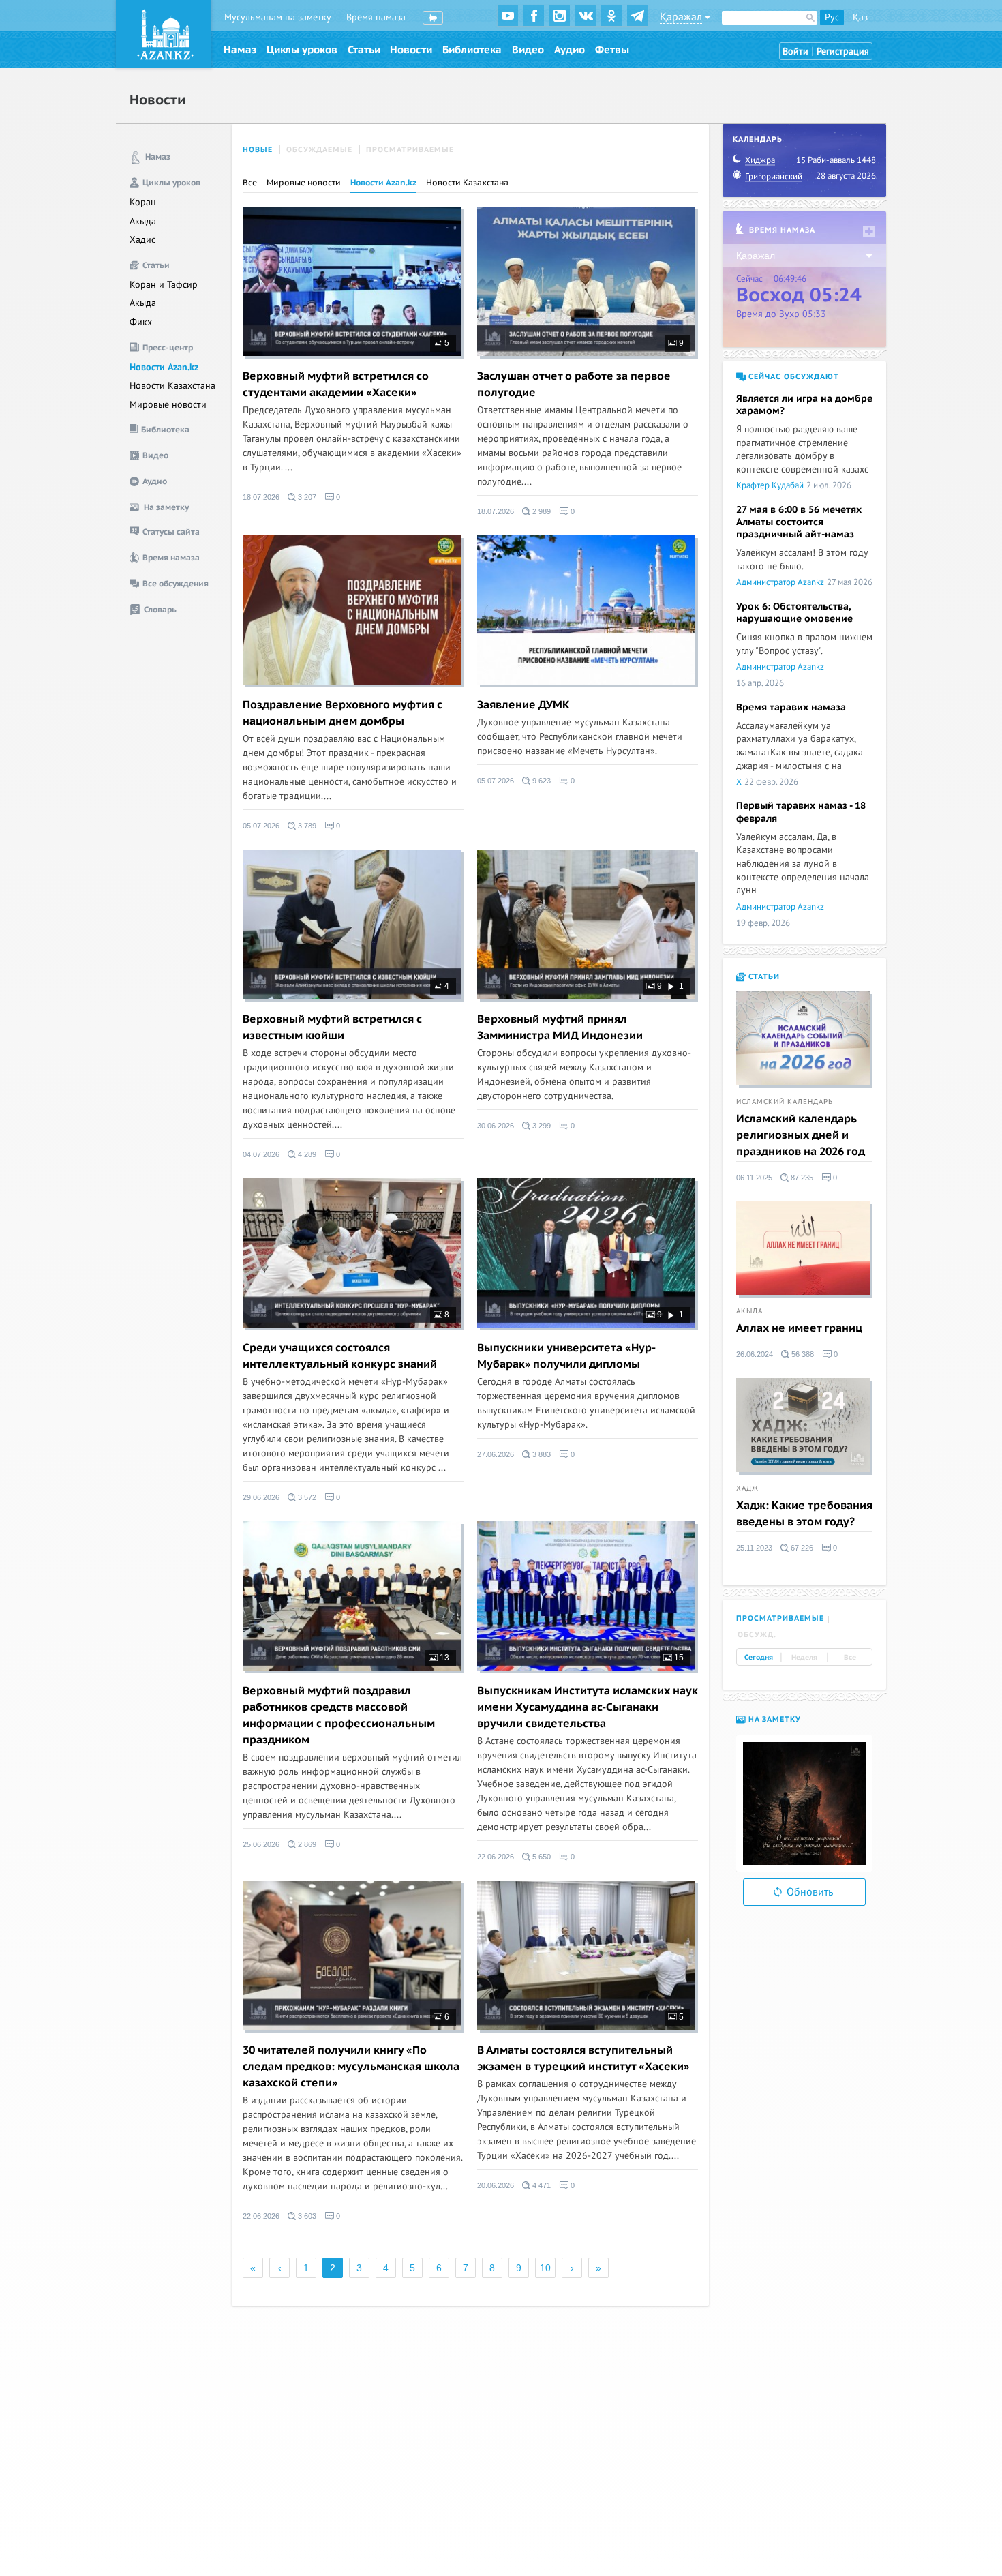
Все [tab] (850, 1658)
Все (250, 183)
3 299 (541, 1126)
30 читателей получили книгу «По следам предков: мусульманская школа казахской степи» (351, 2067)
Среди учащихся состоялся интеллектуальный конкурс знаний (340, 1356)
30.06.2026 (496, 1126)
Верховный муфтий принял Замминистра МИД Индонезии (560, 1028)
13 (443, 1658)
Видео (528, 50)
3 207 (306, 497)
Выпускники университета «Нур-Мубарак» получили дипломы (566, 1356)
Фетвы (612, 50)
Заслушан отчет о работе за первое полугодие (574, 385)
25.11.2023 (754, 1548)
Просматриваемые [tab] (780, 1618)
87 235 (801, 1178)
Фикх (141, 322)
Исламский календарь (785, 1102)
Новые (258, 150)
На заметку (773, 1719)
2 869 (306, 1844)
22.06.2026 (496, 1857)
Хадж (747, 1488)
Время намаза (376, 17)
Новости (411, 50)
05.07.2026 (261, 826)
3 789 (306, 826)
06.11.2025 (754, 1178)
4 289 (306, 1154)
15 (678, 1658)
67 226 (801, 1548)
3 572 (306, 1497)
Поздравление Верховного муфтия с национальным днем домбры (343, 713)
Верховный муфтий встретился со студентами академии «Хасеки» (336, 385)
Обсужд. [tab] (757, 1635)
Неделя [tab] (804, 1658)
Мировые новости (168, 405)
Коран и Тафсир (164, 285)
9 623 (541, 781)
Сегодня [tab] (759, 1658)
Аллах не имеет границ (799, 1328)
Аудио (570, 50)
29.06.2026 (261, 1497)
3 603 (306, 2216)
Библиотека (472, 50)
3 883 (541, 1454)
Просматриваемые (410, 150)
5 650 (541, 1857)
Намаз (240, 50)
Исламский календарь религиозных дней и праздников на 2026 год (801, 1135)
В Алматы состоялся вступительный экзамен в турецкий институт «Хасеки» (583, 2058)
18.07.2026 (261, 497)
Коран (143, 202)
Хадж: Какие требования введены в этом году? (804, 1514)
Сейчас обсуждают (792, 377)
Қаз (860, 17)
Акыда (143, 221)
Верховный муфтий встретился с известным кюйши (332, 1028)
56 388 (802, 1354)
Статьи (364, 50)
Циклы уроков (302, 50)
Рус (832, 17)
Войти (795, 51)
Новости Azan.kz (164, 367)
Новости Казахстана (172, 386)
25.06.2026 (261, 1844)
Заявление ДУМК (523, 705)
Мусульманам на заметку (278, 17)
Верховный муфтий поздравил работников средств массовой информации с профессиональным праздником (339, 1716)
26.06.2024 (755, 1354)
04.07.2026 (261, 1154)
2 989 (541, 511)
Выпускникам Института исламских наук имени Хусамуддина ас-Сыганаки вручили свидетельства (588, 1707)
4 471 (541, 2185)
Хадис (142, 240)
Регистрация (843, 51)
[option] (804, 1803)
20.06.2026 (496, 2185)
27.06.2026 (496, 1454)
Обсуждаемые (319, 150)
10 (545, 2268)
